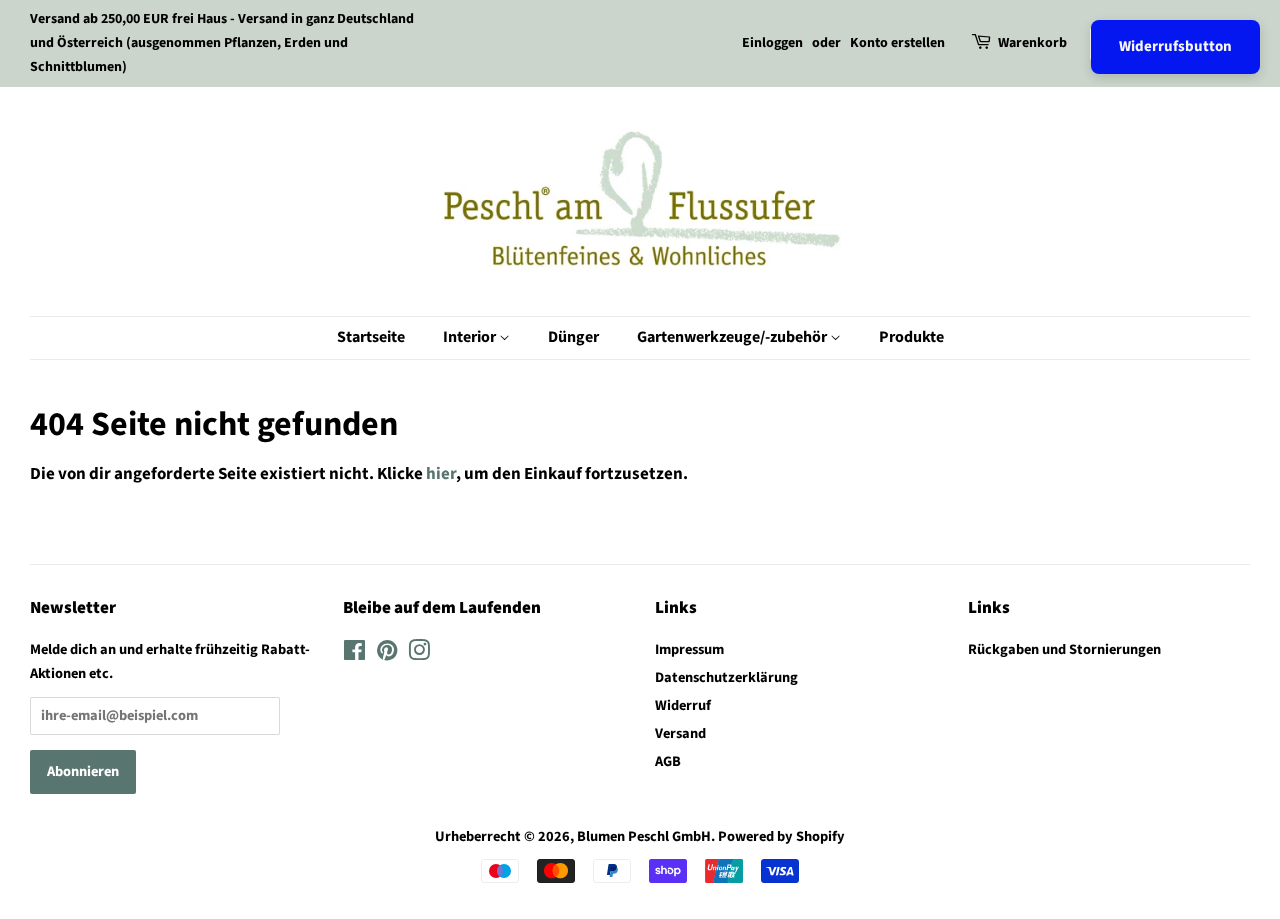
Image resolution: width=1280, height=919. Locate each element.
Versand (680, 733)
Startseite (371, 337)
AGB (668, 761)
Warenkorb (1032, 43)
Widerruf (683, 705)
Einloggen (772, 43)
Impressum (689, 649)
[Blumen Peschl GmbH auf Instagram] (419, 654)
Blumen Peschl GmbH (644, 836)
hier (441, 474)
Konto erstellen (897, 43)
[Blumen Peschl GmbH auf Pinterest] (387, 654)
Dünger (573, 337)
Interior (471, 337)
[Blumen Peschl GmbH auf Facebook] (354, 654)
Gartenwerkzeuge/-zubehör (733, 337)
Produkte (911, 337)
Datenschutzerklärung (726, 677)
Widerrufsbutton (1175, 46)
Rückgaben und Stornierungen (1064, 649)
